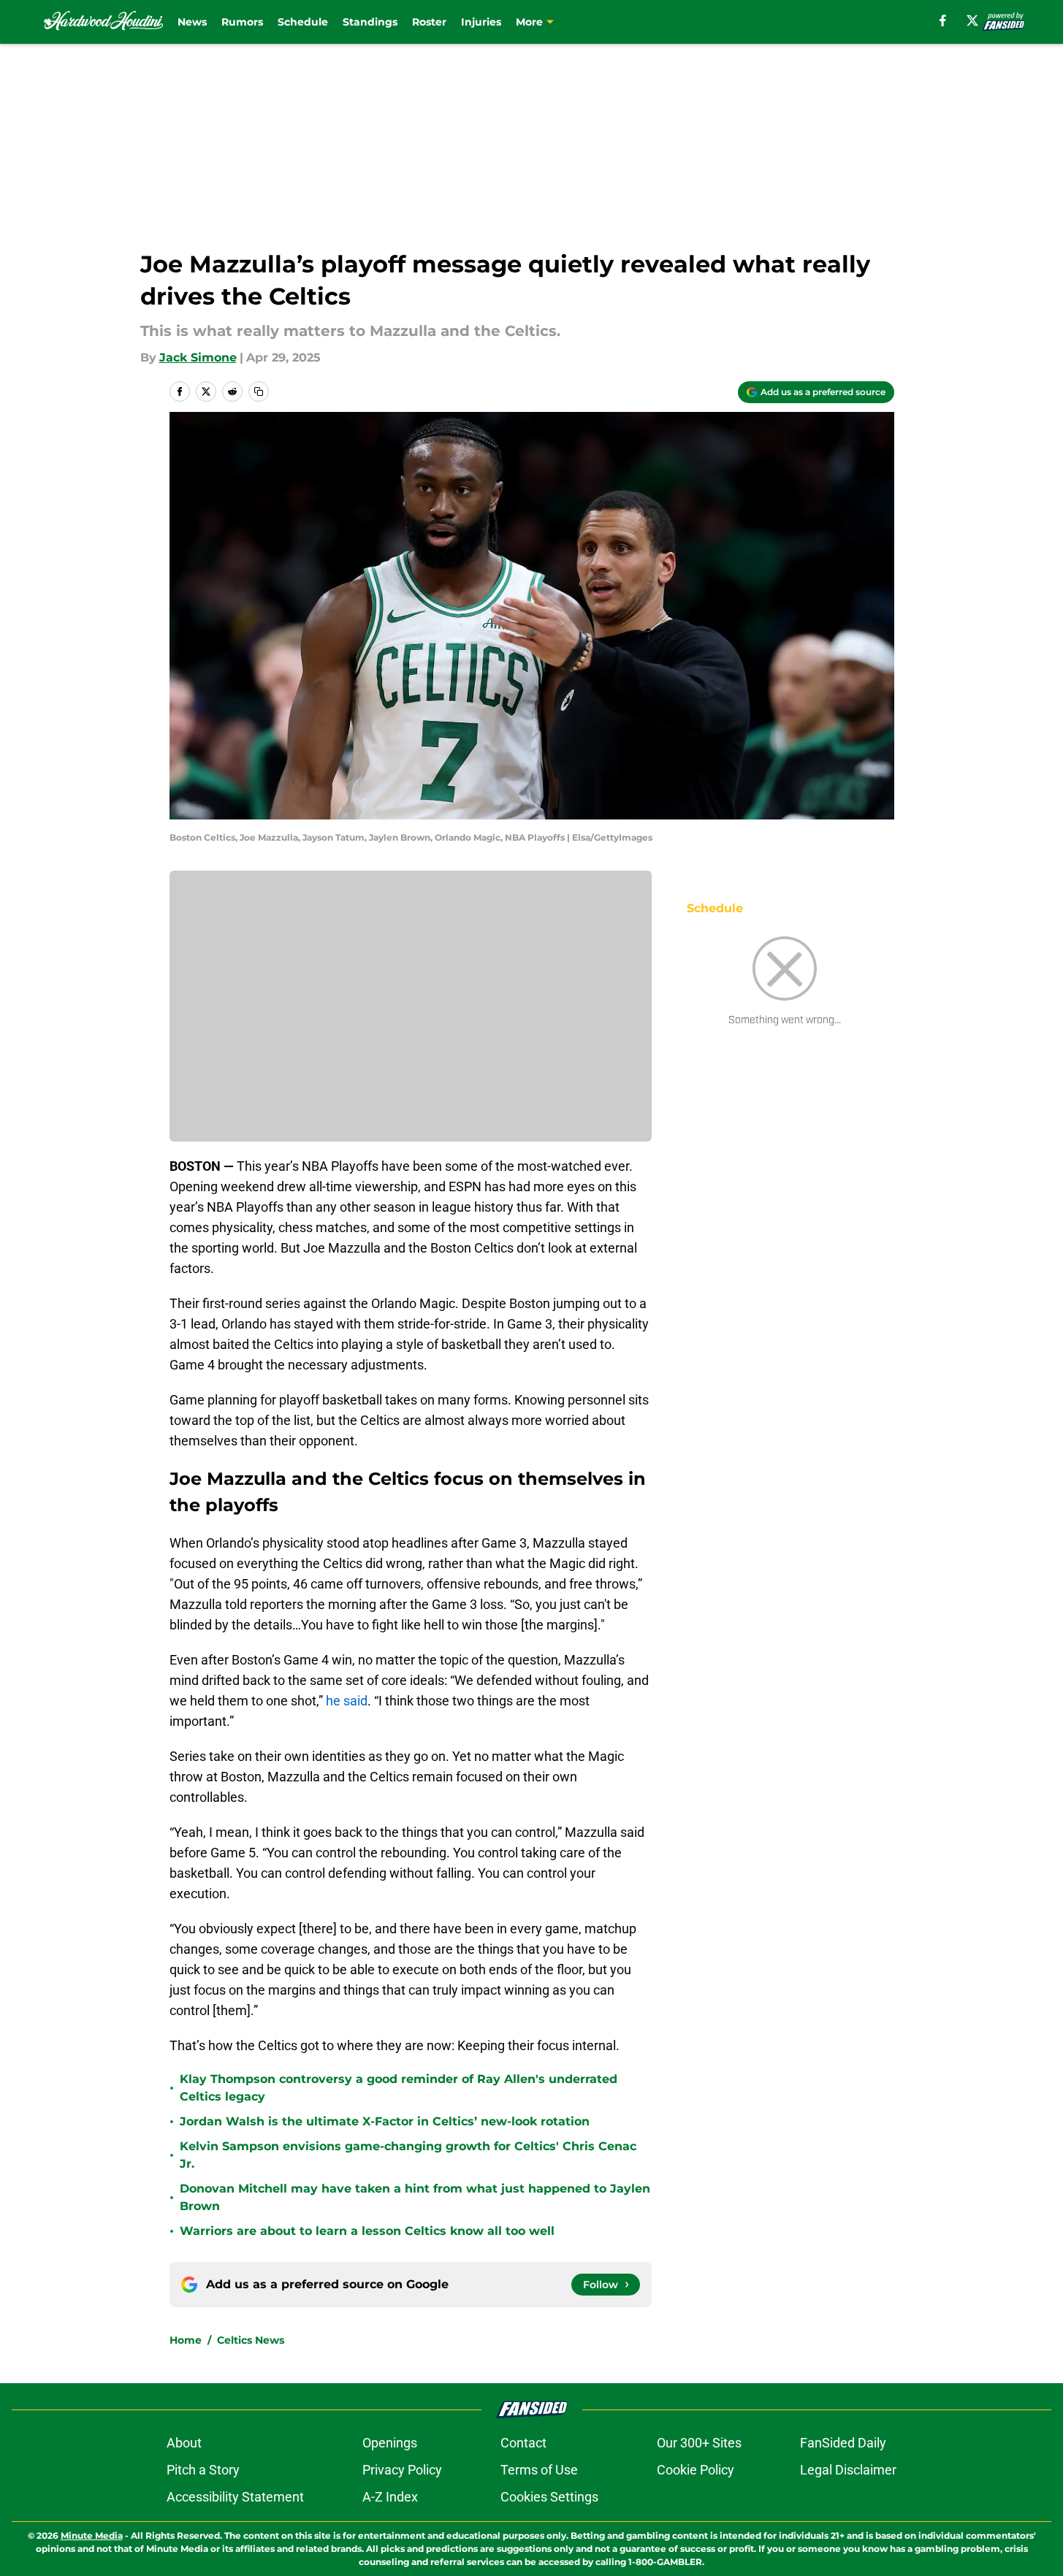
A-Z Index (390, 2497)
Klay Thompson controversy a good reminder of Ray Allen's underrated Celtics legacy (399, 2088)
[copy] (259, 391)
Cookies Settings (549, 2497)
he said (347, 1701)
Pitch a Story (203, 2470)
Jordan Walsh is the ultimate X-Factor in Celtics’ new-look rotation (385, 2121)
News (192, 22)
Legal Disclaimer (848, 2470)
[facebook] (943, 20)
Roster (429, 22)
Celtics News (251, 2340)
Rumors (242, 22)
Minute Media (92, 2535)
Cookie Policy (696, 2470)
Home (186, 2340)
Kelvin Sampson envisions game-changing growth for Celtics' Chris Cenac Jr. (408, 2155)
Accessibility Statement (235, 2497)
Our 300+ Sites (699, 2443)
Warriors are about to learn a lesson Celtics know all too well (367, 2231)
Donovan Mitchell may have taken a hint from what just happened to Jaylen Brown (415, 2197)
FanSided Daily (843, 2443)
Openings (390, 2443)
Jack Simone (198, 358)
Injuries (481, 22)
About (184, 2443)
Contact (523, 2443)
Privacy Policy (402, 2470)
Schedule (303, 22)
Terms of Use (539, 2470)
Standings (370, 22)
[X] (972, 20)
